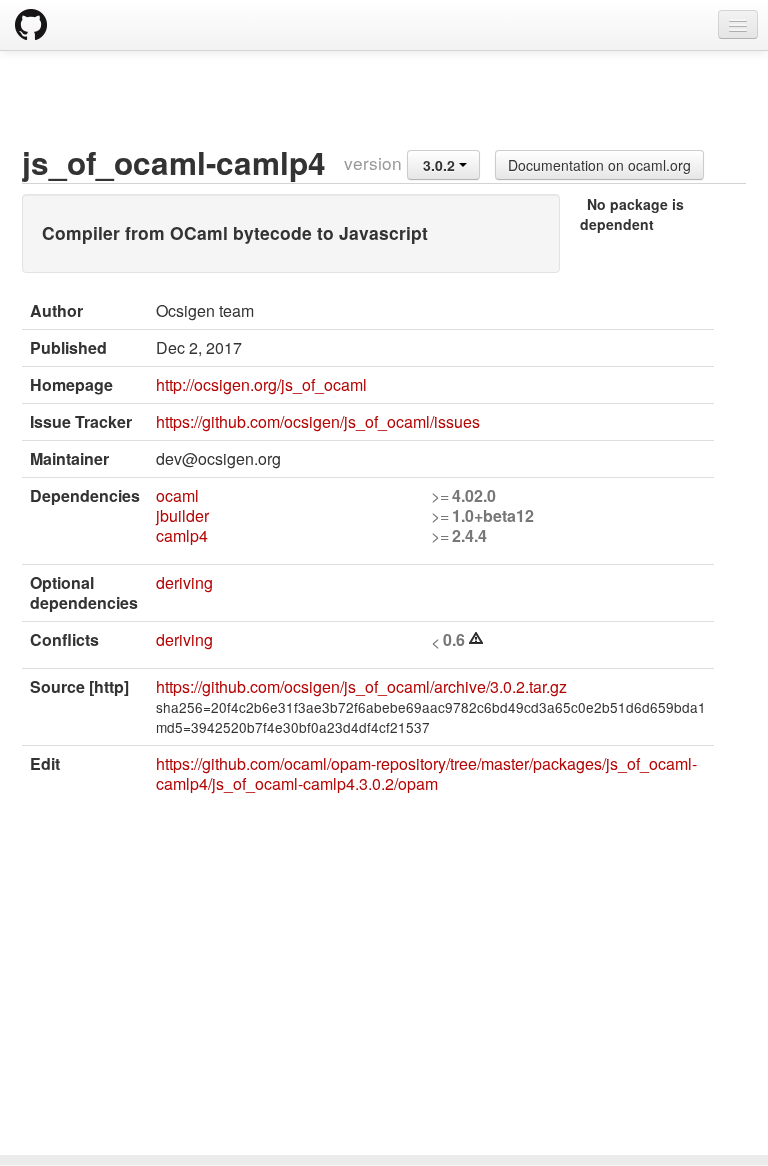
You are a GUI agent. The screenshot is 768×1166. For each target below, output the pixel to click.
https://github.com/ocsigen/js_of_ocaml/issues (318, 421)
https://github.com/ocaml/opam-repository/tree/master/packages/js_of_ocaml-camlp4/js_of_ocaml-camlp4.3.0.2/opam (426, 773)
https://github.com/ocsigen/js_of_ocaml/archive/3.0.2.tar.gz (361, 686)
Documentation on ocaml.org (599, 165)
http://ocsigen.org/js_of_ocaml (261, 384)
